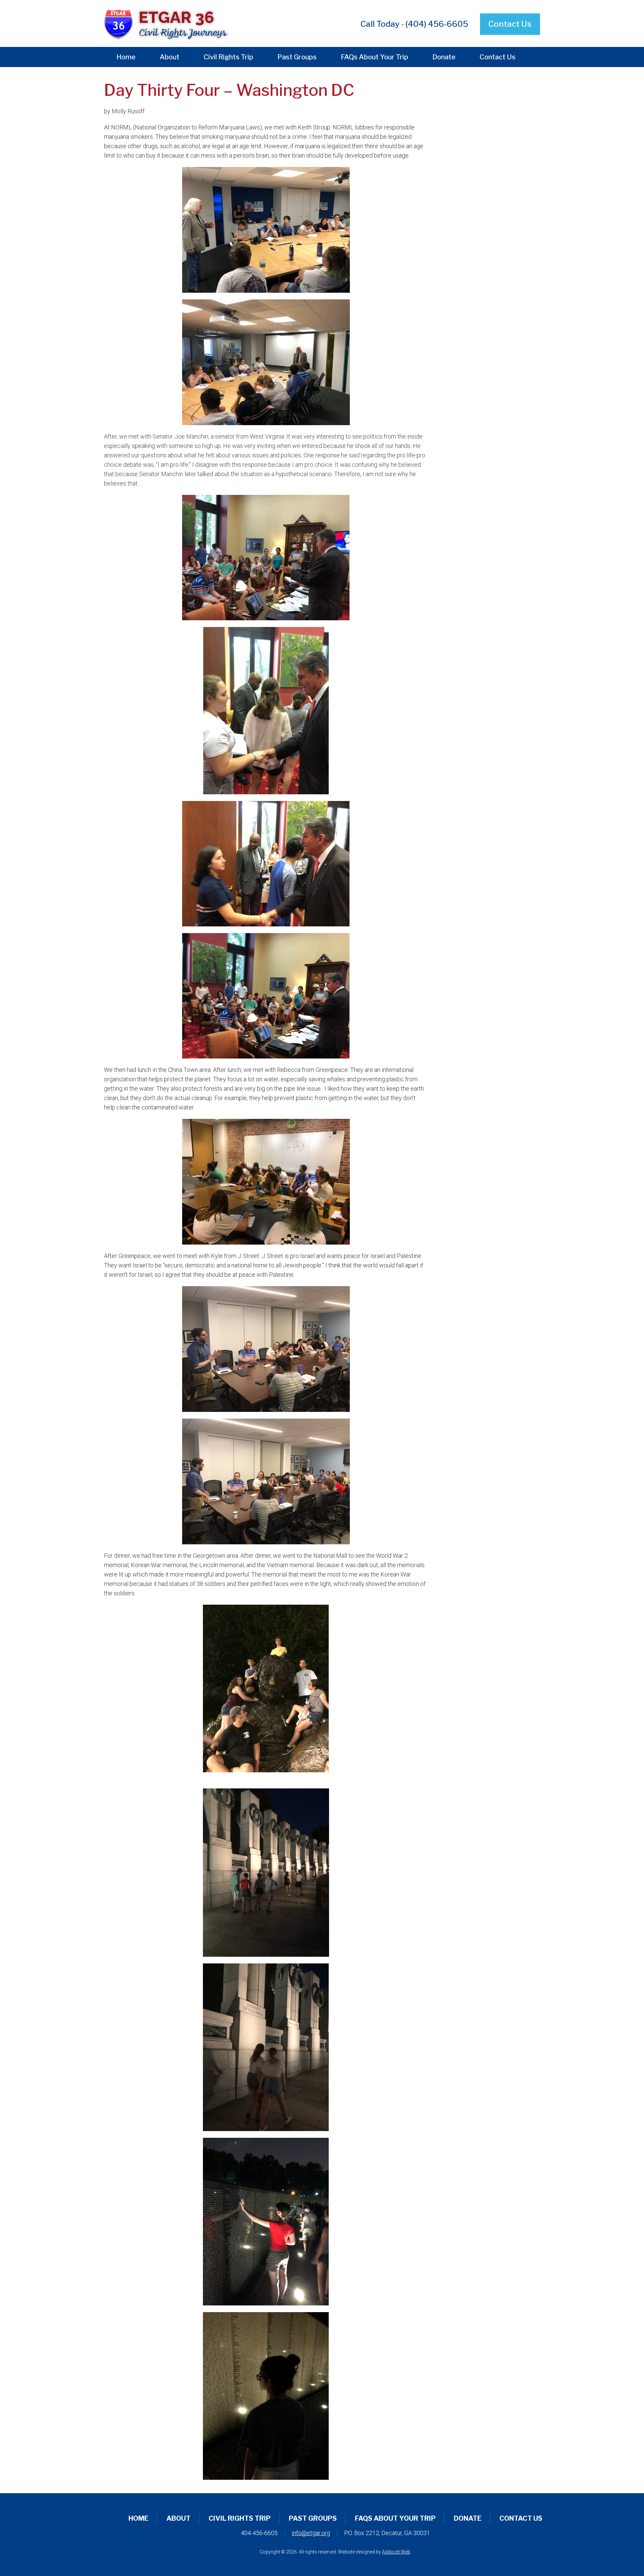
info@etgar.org (311, 2533)
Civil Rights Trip (228, 57)
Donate (444, 57)
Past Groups (297, 57)
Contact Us (510, 24)
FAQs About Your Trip (374, 57)
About (170, 57)
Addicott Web (396, 2552)
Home (126, 57)
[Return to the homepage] (172, 23)
